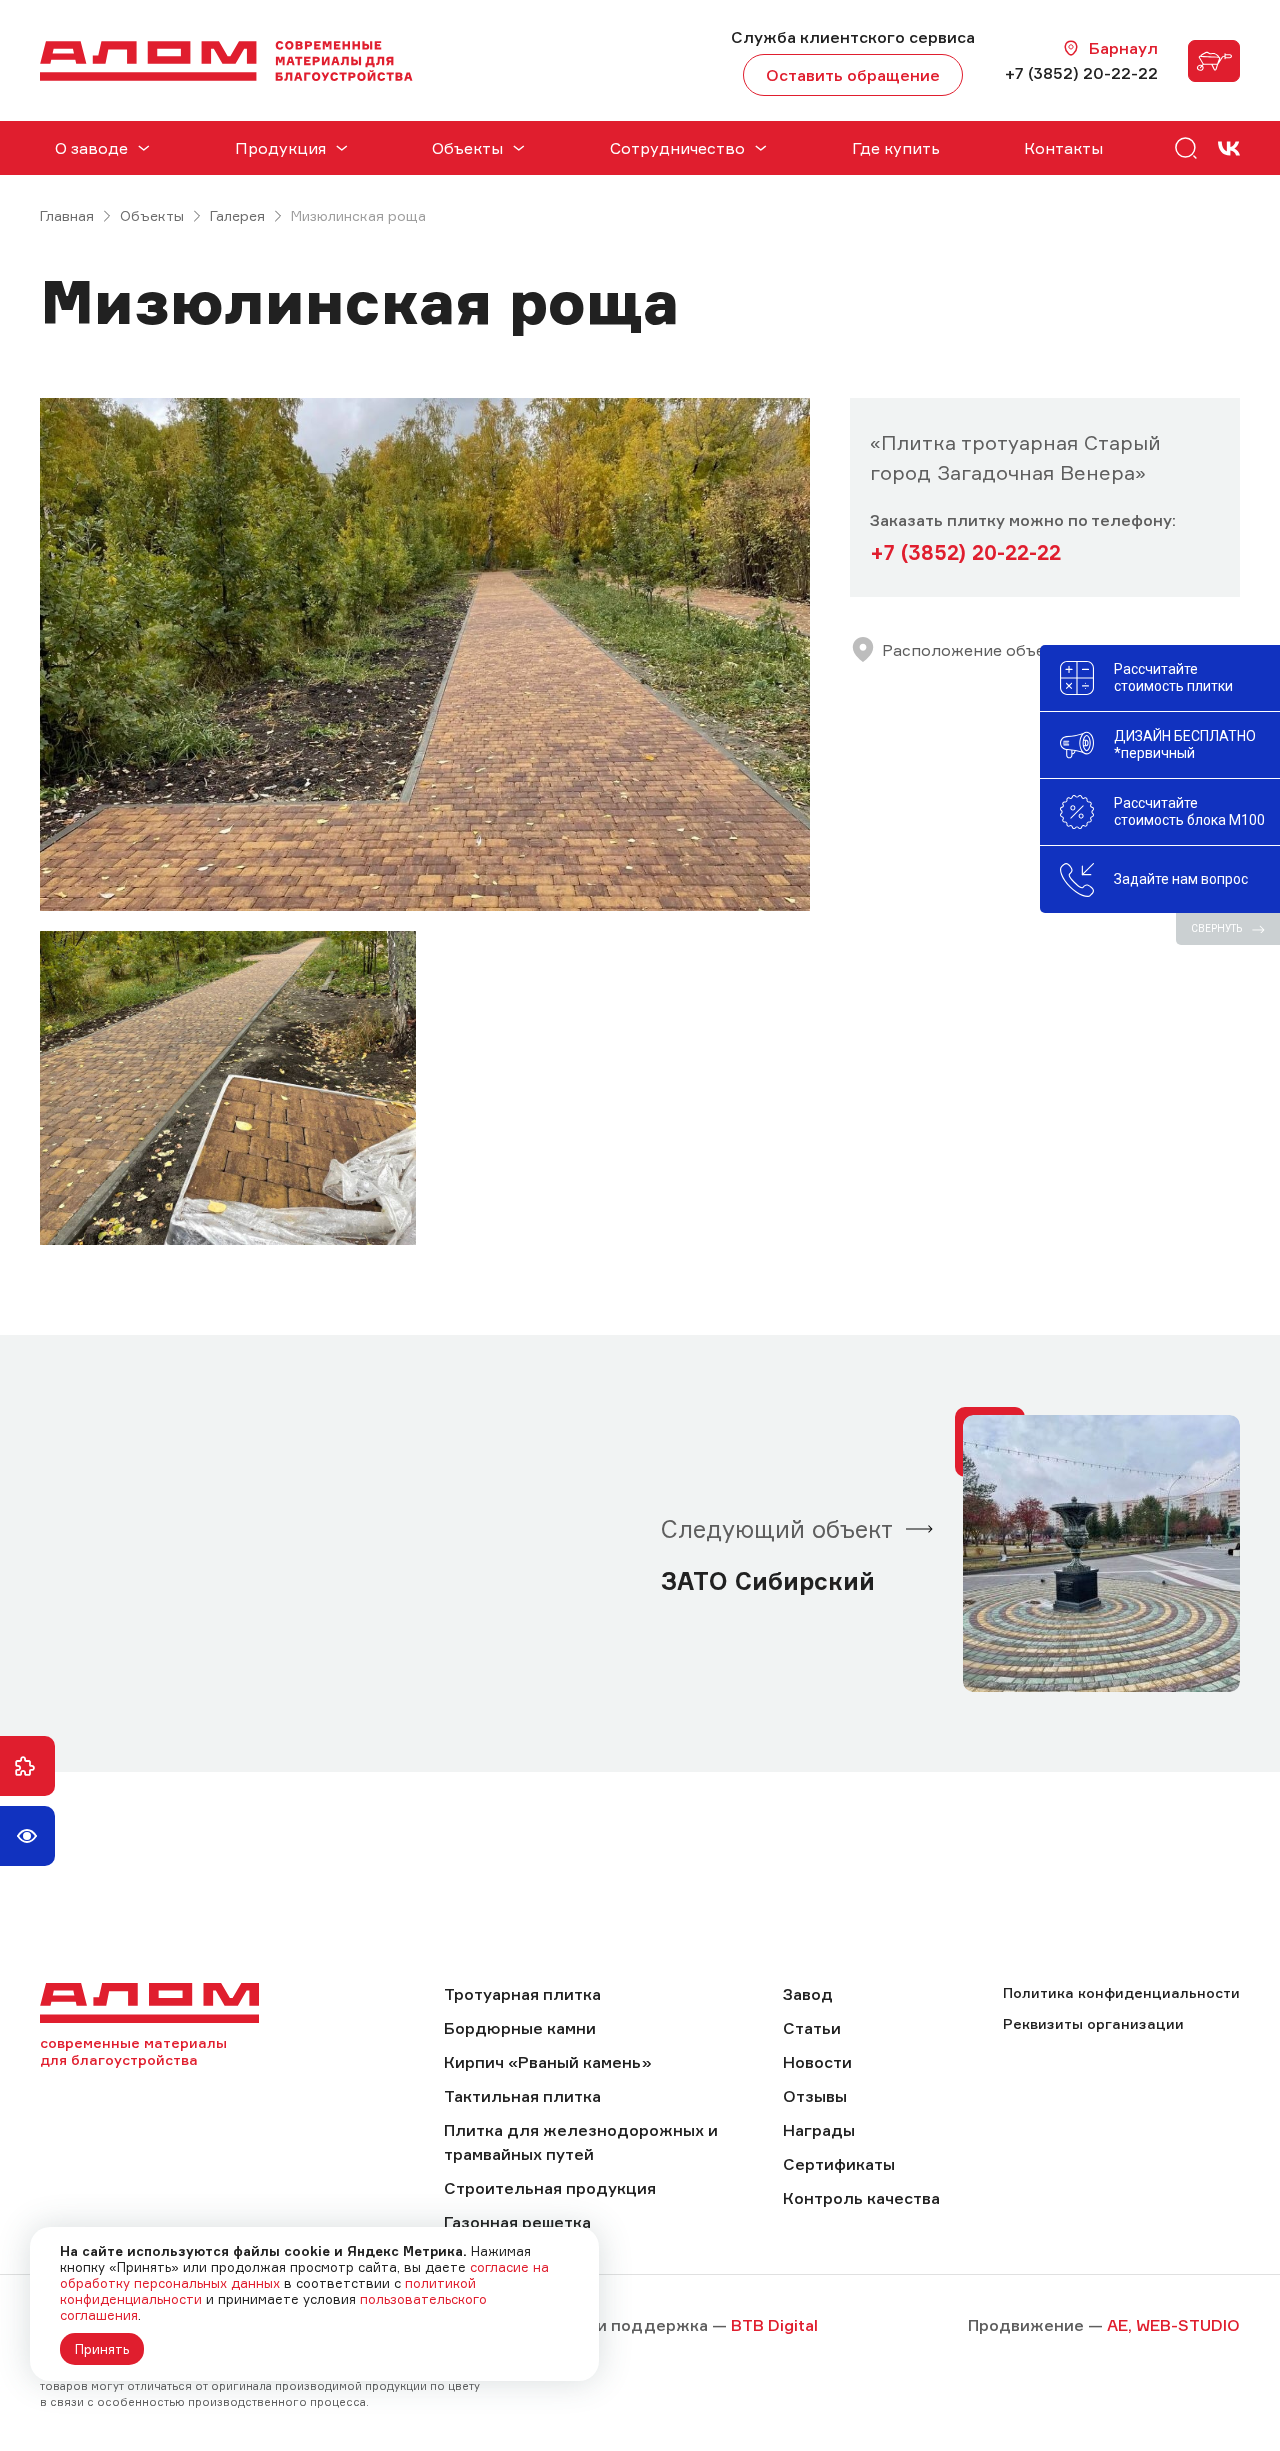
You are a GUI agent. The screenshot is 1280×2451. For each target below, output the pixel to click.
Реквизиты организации (1093, 2023)
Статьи (812, 2028)
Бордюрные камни (520, 2028)
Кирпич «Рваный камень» (548, 2062)
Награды (819, 2130)
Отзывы (815, 2096)
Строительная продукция (550, 2188)
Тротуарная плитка (522, 1994)
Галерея (237, 215)
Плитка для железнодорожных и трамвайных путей (581, 2142)
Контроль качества (861, 2198)
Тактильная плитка (522, 2096)
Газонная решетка (517, 2222)
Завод (808, 1994)
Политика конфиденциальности (1121, 1992)
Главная (67, 215)
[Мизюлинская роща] (425, 654)
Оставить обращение (853, 75)
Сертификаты (839, 2164)
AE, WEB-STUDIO (1173, 2325)
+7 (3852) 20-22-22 (1081, 73)
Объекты (152, 215)
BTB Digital (774, 2325)
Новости (817, 2062)
